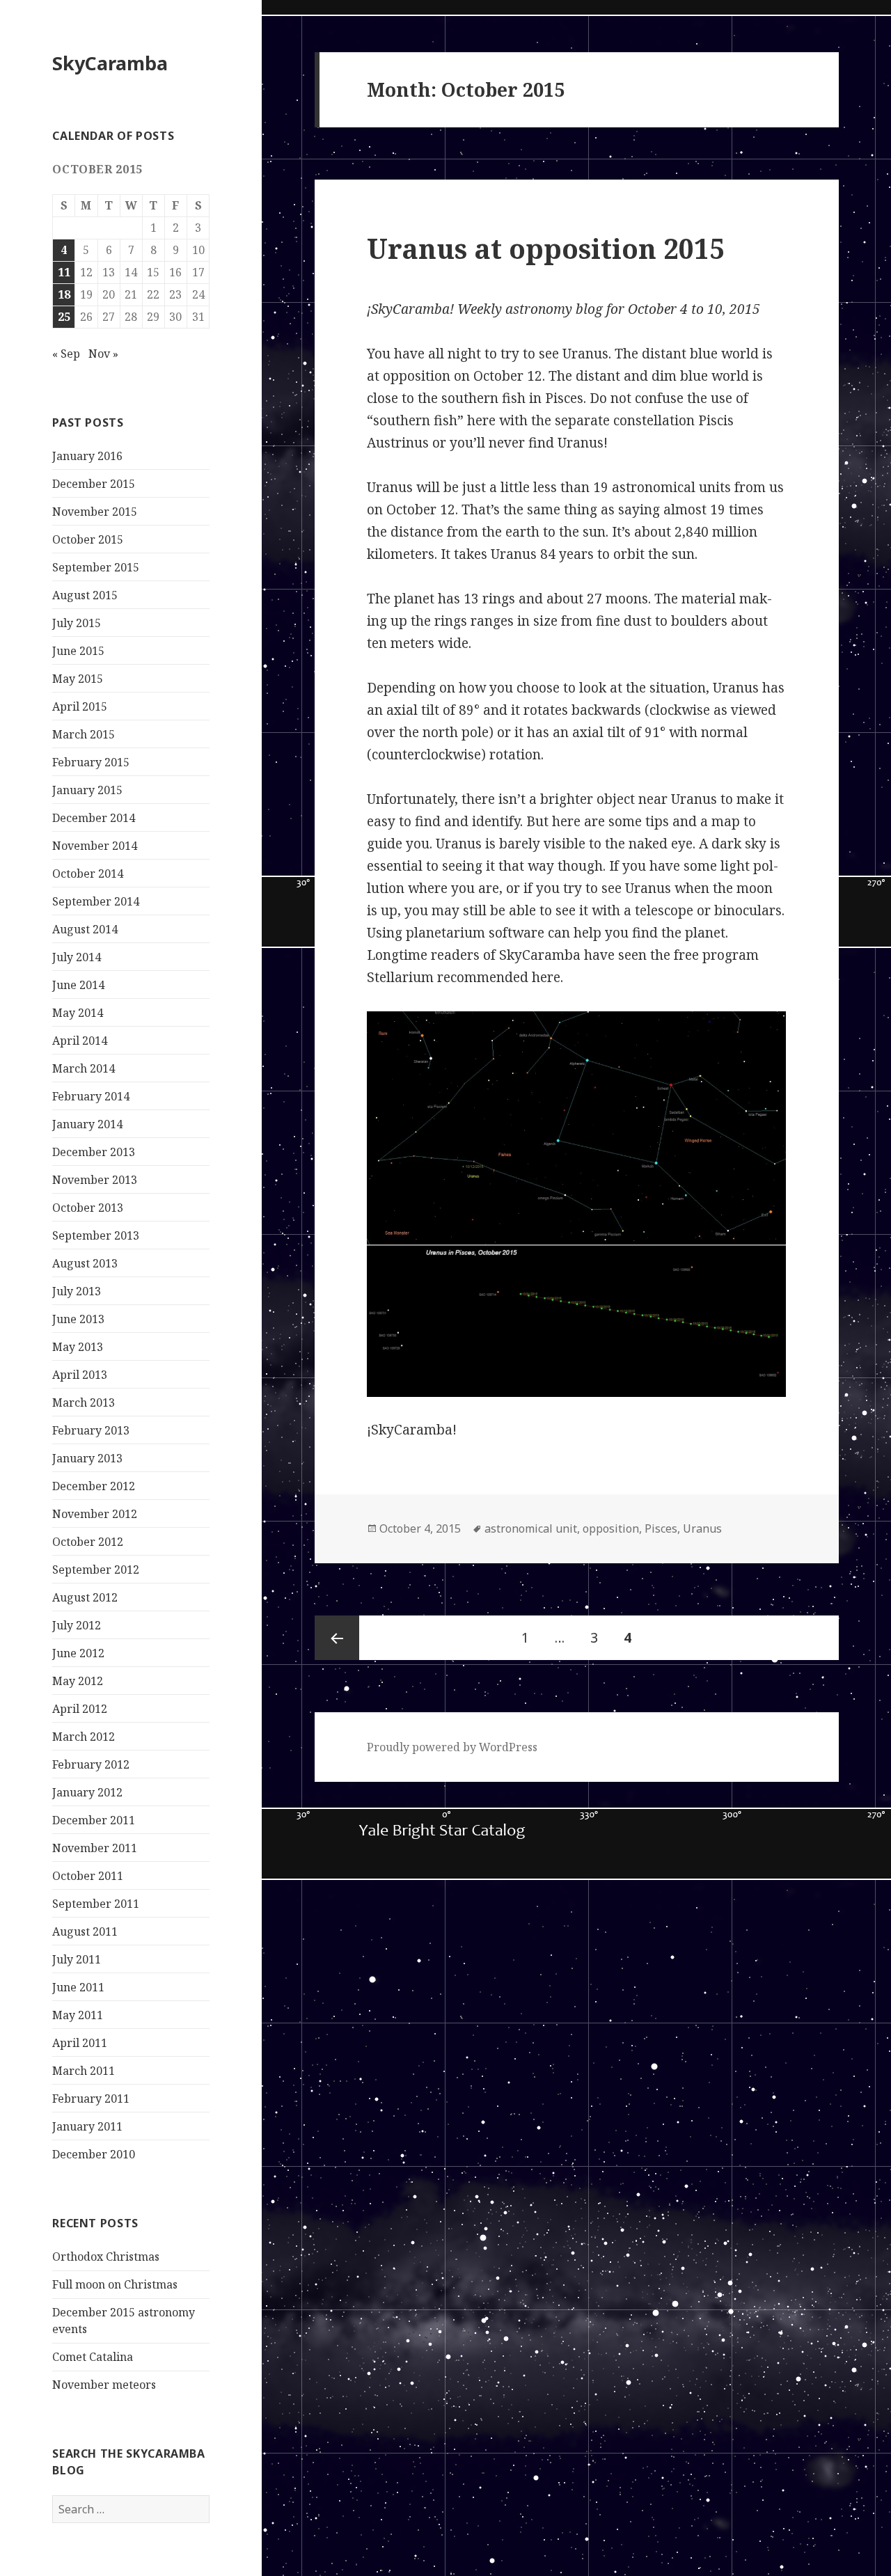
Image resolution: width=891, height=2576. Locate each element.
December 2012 (94, 1486)
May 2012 (78, 1681)
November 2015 (95, 512)
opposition (611, 1528)
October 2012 (88, 1542)
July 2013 (77, 1291)
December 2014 (94, 818)
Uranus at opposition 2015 (546, 248)
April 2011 (80, 2043)
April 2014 (80, 1041)
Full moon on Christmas (115, 2284)
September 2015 (96, 567)
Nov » (103, 354)
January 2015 (87, 790)
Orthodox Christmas (106, 2257)
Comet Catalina (93, 2357)
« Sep (66, 354)
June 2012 (78, 1653)
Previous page (337, 1638)
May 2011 (78, 2015)
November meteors (104, 2385)
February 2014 (91, 1096)
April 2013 (80, 1375)
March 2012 (84, 1737)
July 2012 (77, 1625)
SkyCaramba (110, 63)
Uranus (702, 1528)
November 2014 (95, 846)
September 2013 (96, 1235)
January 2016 (87, 456)
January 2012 (87, 1792)
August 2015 (85, 595)
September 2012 (96, 1570)
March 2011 (84, 2071)
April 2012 (80, 1709)
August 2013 (85, 1263)
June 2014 (78, 985)
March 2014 (84, 1068)
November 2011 (95, 1848)
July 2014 (77, 957)
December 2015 (94, 484)
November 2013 (95, 1180)
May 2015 (78, 679)
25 (64, 317)
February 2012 (91, 1764)
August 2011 (85, 1931)
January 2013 (87, 1458)
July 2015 (77, 623)
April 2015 (80, 706)
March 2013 (84, 1402)
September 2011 (96, 1904)
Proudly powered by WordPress (452, 1747)
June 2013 (78, 1319)
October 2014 (88, 874)
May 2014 (78, 1013)
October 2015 (88, 539)
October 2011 (88, 1876)
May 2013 (78, 1347)
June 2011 (78, 1987)
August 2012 (85, 1597)
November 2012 (95, 1514)
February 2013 (91, 1430)
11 (64, 272)
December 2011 (94, 1820)
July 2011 (77, 1959)
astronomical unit (531, 1528)
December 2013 (94, 1152)
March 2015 (84, 734)
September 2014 (96, 901)
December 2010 (94, 2154)
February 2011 (91, 2099)
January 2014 (87, 1124)
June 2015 (78, 651)
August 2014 (85, 929)
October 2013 (88, 1208)
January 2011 (87, 2126)
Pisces (661, 1528)
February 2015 (91, 762)
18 (64, 294)
